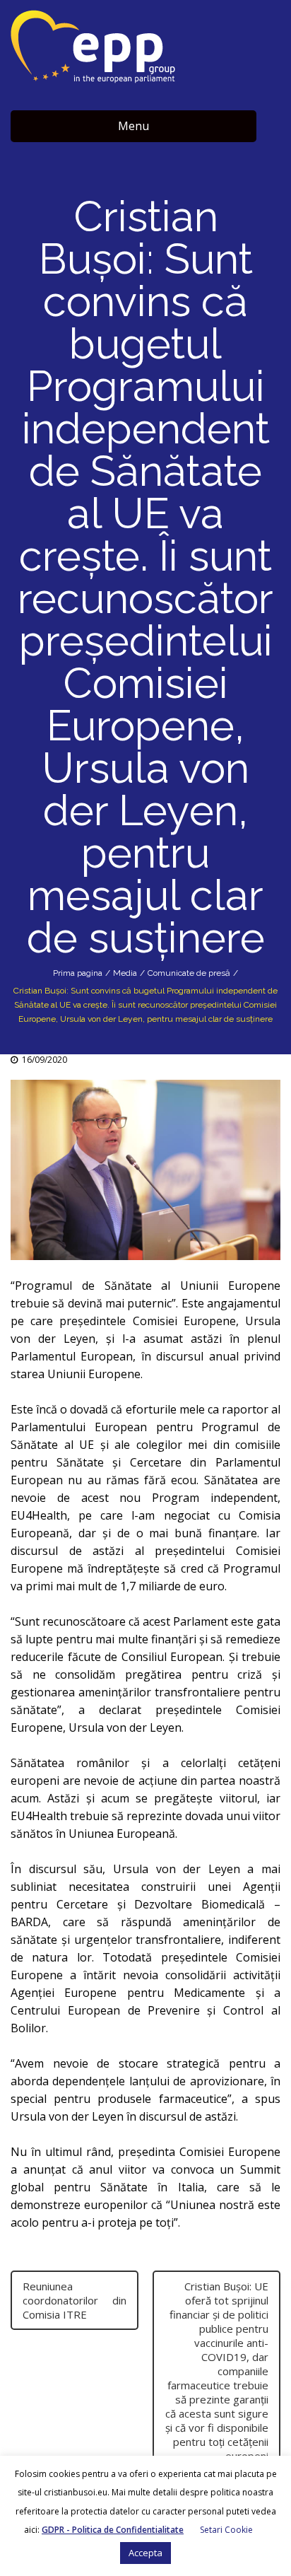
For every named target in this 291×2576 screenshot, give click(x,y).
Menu (133, 126)
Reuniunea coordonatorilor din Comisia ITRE (75, 2300)
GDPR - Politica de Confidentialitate (113, 2530)
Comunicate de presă (189, 973)
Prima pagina (78, 973)
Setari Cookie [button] (226, 2530)
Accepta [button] (145, 2553)
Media (125, 973)
